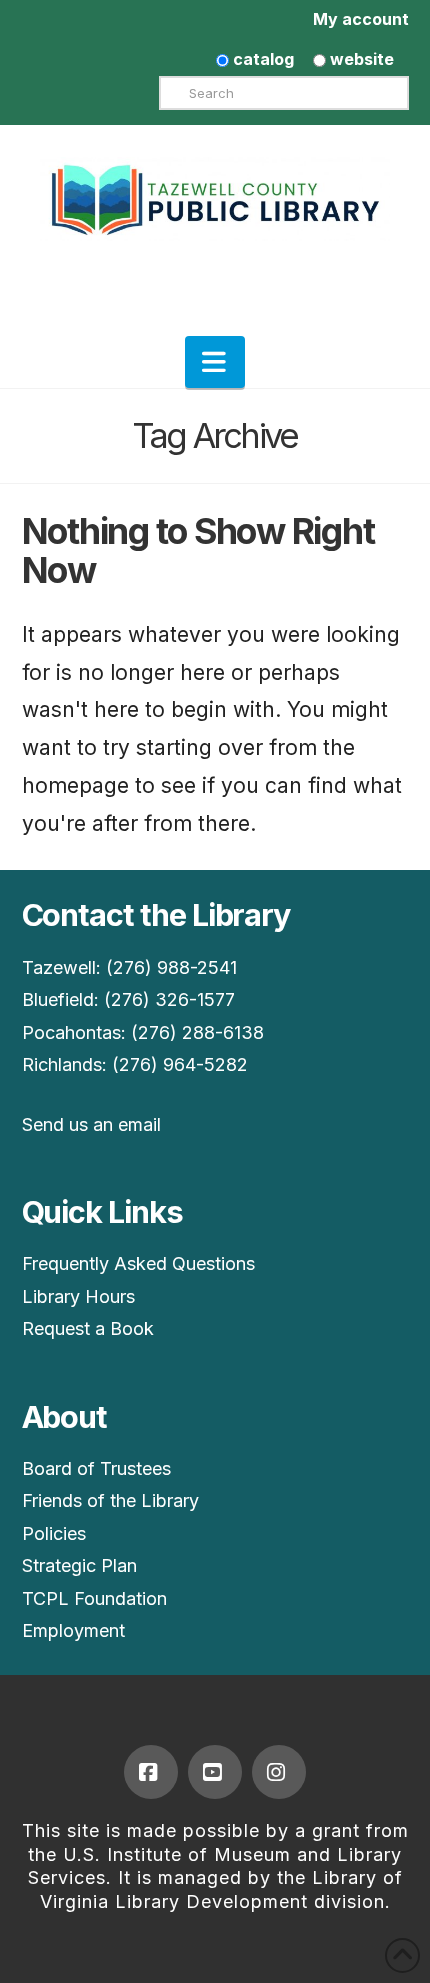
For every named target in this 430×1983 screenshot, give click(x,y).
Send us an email (91, 1124)
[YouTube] (215, 1772)
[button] (215, 362)
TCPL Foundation (94, 1598)
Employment (73, 1630)
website (360, 59)
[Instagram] (279, 1772)
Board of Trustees (96, 1468)
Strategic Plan (79, 1565)
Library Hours (78, 1296)
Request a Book (88, 1328)
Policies (54, 1533)
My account (361, 19)
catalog (261, 59)
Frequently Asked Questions (138, 1263)
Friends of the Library (110, 1500)
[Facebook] (151, 1772)
